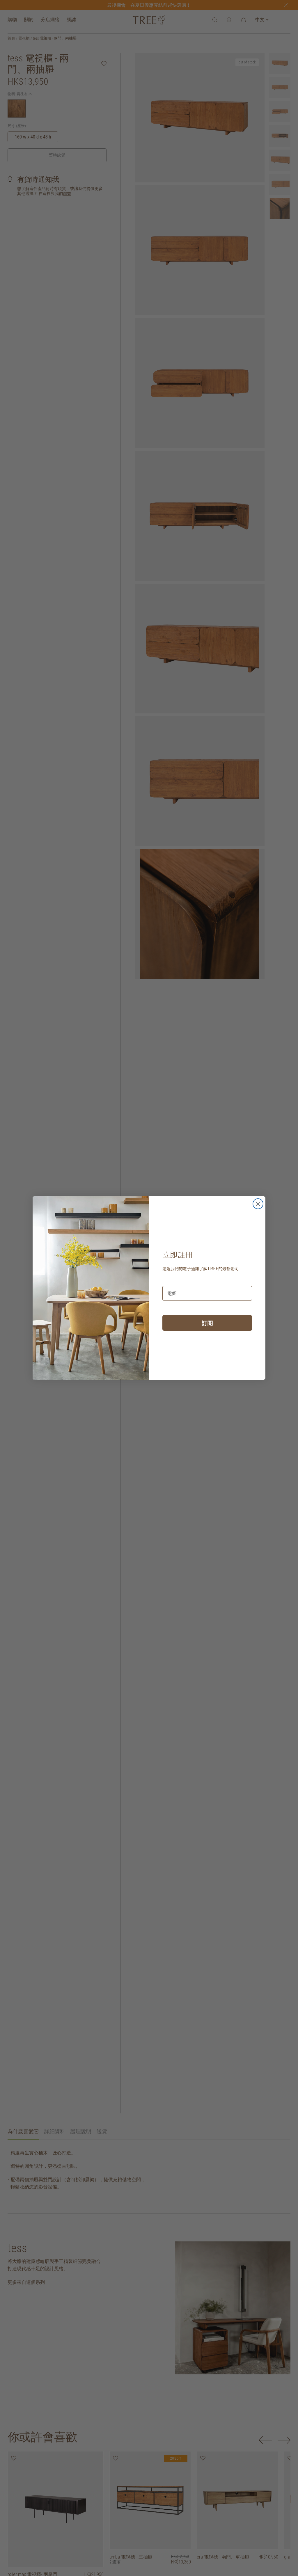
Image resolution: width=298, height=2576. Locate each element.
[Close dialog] (258, 1204)
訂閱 (207, 1323)
